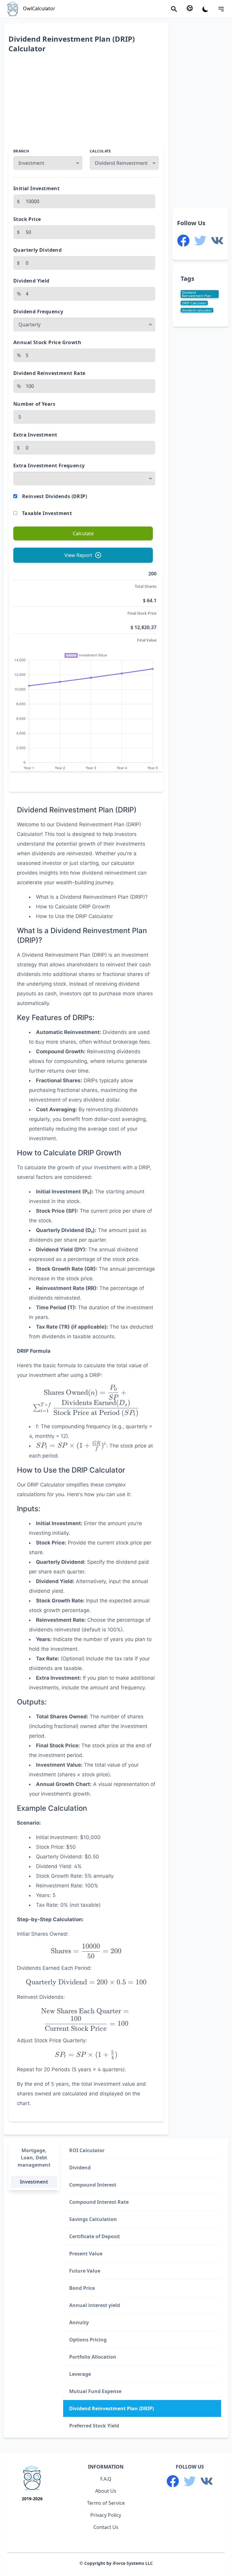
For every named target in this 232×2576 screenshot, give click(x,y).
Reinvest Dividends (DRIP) (55, 496)
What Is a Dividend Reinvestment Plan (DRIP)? (92, 897)
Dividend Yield (31, 281)
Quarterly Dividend (37, 250)
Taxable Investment (47, 513)
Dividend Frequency (38, 312)
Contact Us (106, 2527)
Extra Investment (35, 435)
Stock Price (27, 219)
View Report (78, 555)
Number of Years (34, 404)
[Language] (190, 8)
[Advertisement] (86, 103)
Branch (21, 151)
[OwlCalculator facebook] (183, 241)
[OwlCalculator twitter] (200, 241)
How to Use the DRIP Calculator (74, 916)
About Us (106, 2491)
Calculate (100, 151)
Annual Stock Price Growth (47, 342)
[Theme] (205, 9)
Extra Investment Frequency (49, 466)
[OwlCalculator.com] (32, 2479)
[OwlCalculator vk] (217, 241)
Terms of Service (106, 2503)
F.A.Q (106, 2479)
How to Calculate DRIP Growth (73, 907)
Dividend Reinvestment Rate (49, 373)
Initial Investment (36, 188)
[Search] (174, 9)
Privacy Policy (106, 2515)
